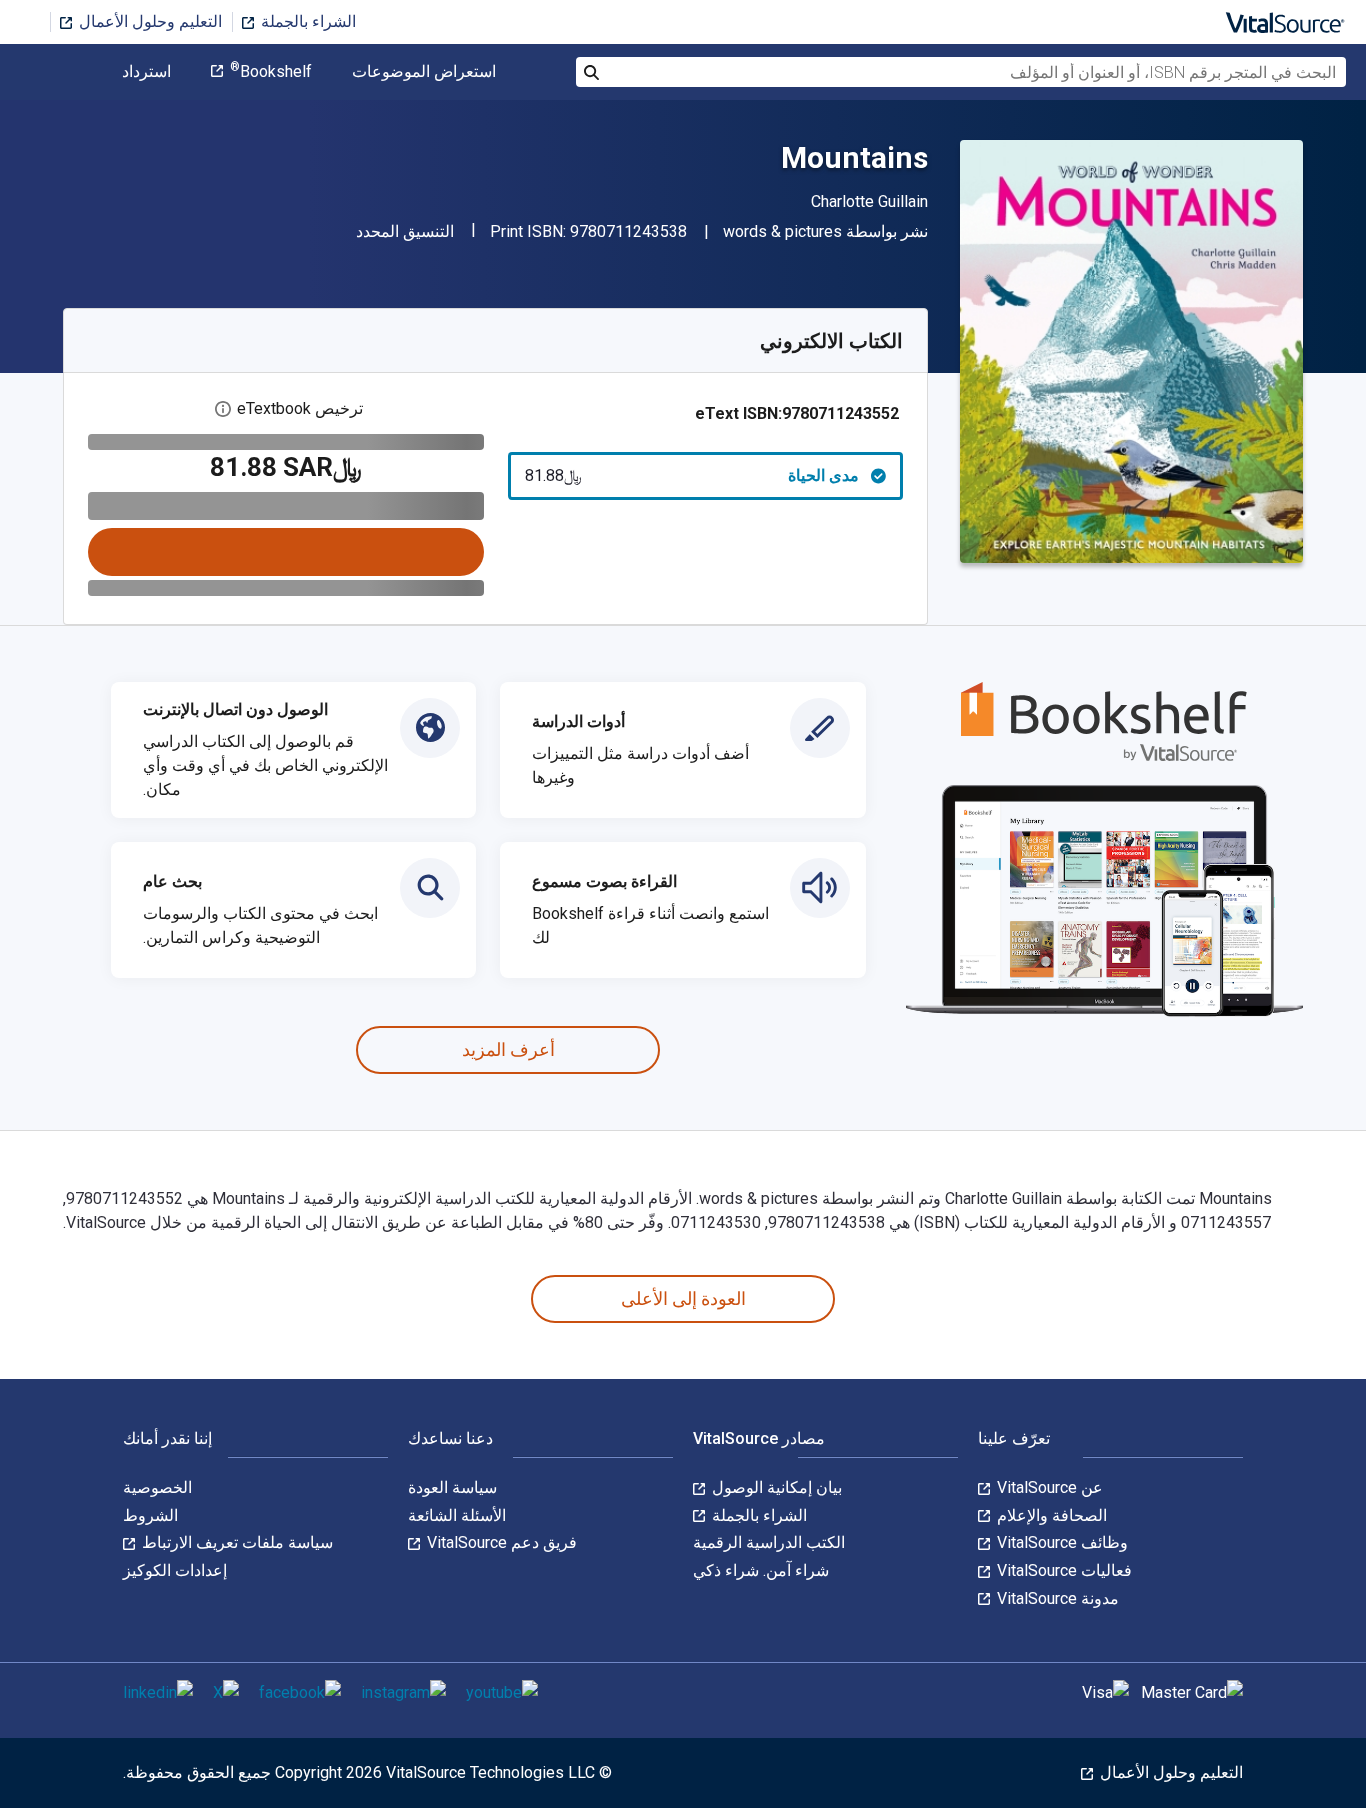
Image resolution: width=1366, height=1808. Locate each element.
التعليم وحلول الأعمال (148, 21)
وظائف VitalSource (1060, 1542)
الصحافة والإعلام (1050, 1515)
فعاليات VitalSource (1062, 1570)
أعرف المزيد (508, 1049)
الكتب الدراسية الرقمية (769, 1542)
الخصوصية (157, 1487)
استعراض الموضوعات (424, 72)
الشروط (150, 1515)
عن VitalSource (1048, 1487)
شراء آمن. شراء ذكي (761, 1570)
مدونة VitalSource (1056, 1598)
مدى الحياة (692, 475)
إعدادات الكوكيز (175, 1570)
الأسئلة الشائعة (457, 1515)
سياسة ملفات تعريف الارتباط (235, 1542)
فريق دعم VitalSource (500, 1542)
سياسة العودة (452, 1487)
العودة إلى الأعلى (683, 1298)
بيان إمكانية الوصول (775, 1487)
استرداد (146, 72)
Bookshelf (271, 72)
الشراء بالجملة (306, 21)
